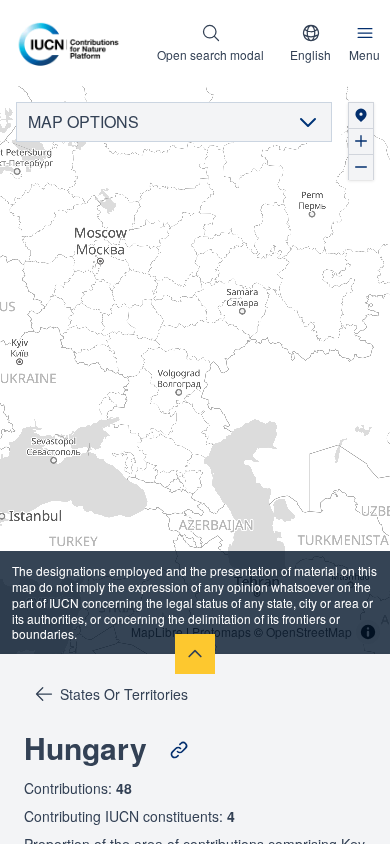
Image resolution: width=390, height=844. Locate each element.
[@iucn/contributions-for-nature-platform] (73, 43)
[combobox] (310, 43)
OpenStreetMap (309, 631)
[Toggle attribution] (368, 632)
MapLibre (157, 631)
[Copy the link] (179, 750)
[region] (195, 370)
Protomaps (221, 631)
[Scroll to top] (195, 654)
